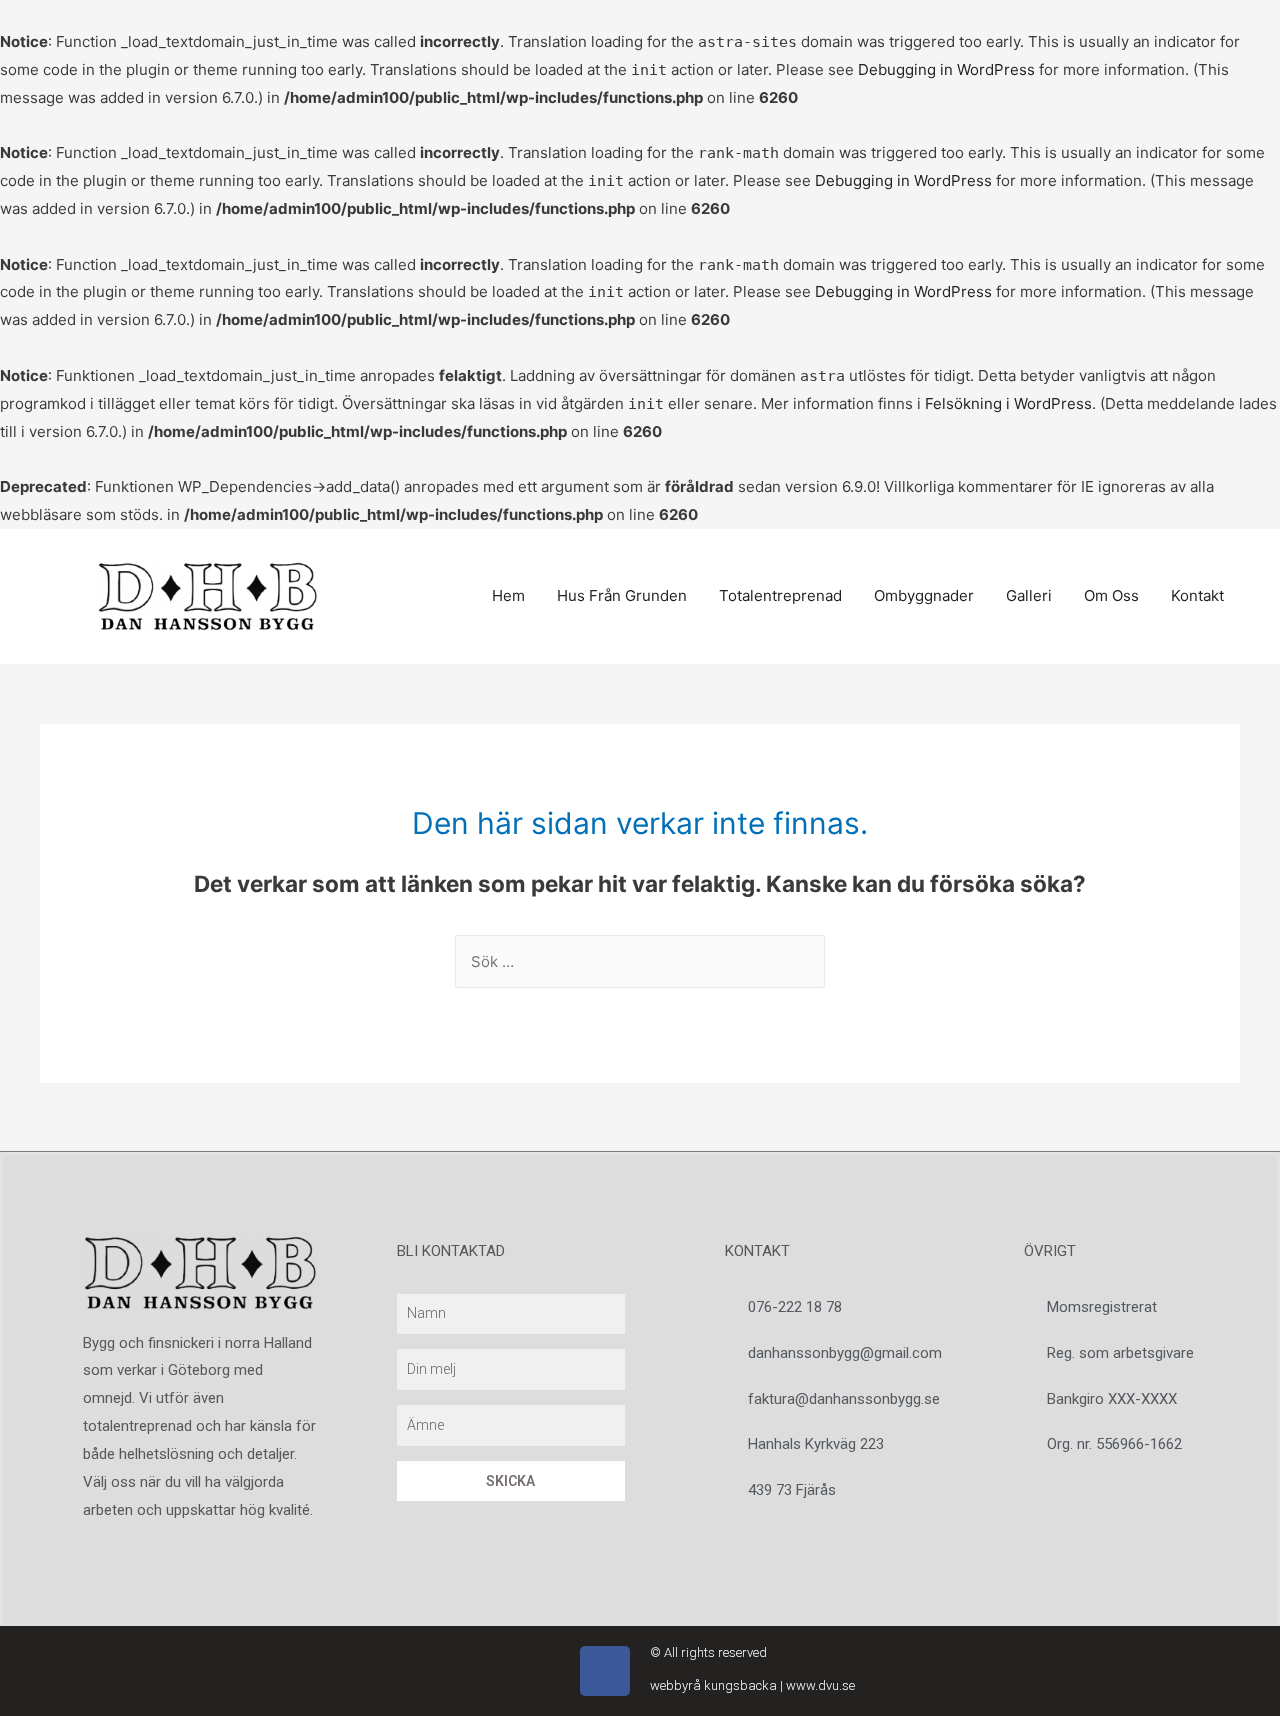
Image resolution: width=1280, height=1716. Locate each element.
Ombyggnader (924, 595)
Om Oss (1111, 595)
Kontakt (1197, 595)
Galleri (1029, 595)
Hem (508, 595)
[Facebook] (605, 1671)
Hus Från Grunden (622, 595)
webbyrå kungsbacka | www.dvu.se (752, 1685)
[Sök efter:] (640, 961)
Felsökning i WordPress (1008, 403)
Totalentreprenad (780, 595)
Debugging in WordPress (946, 69)
